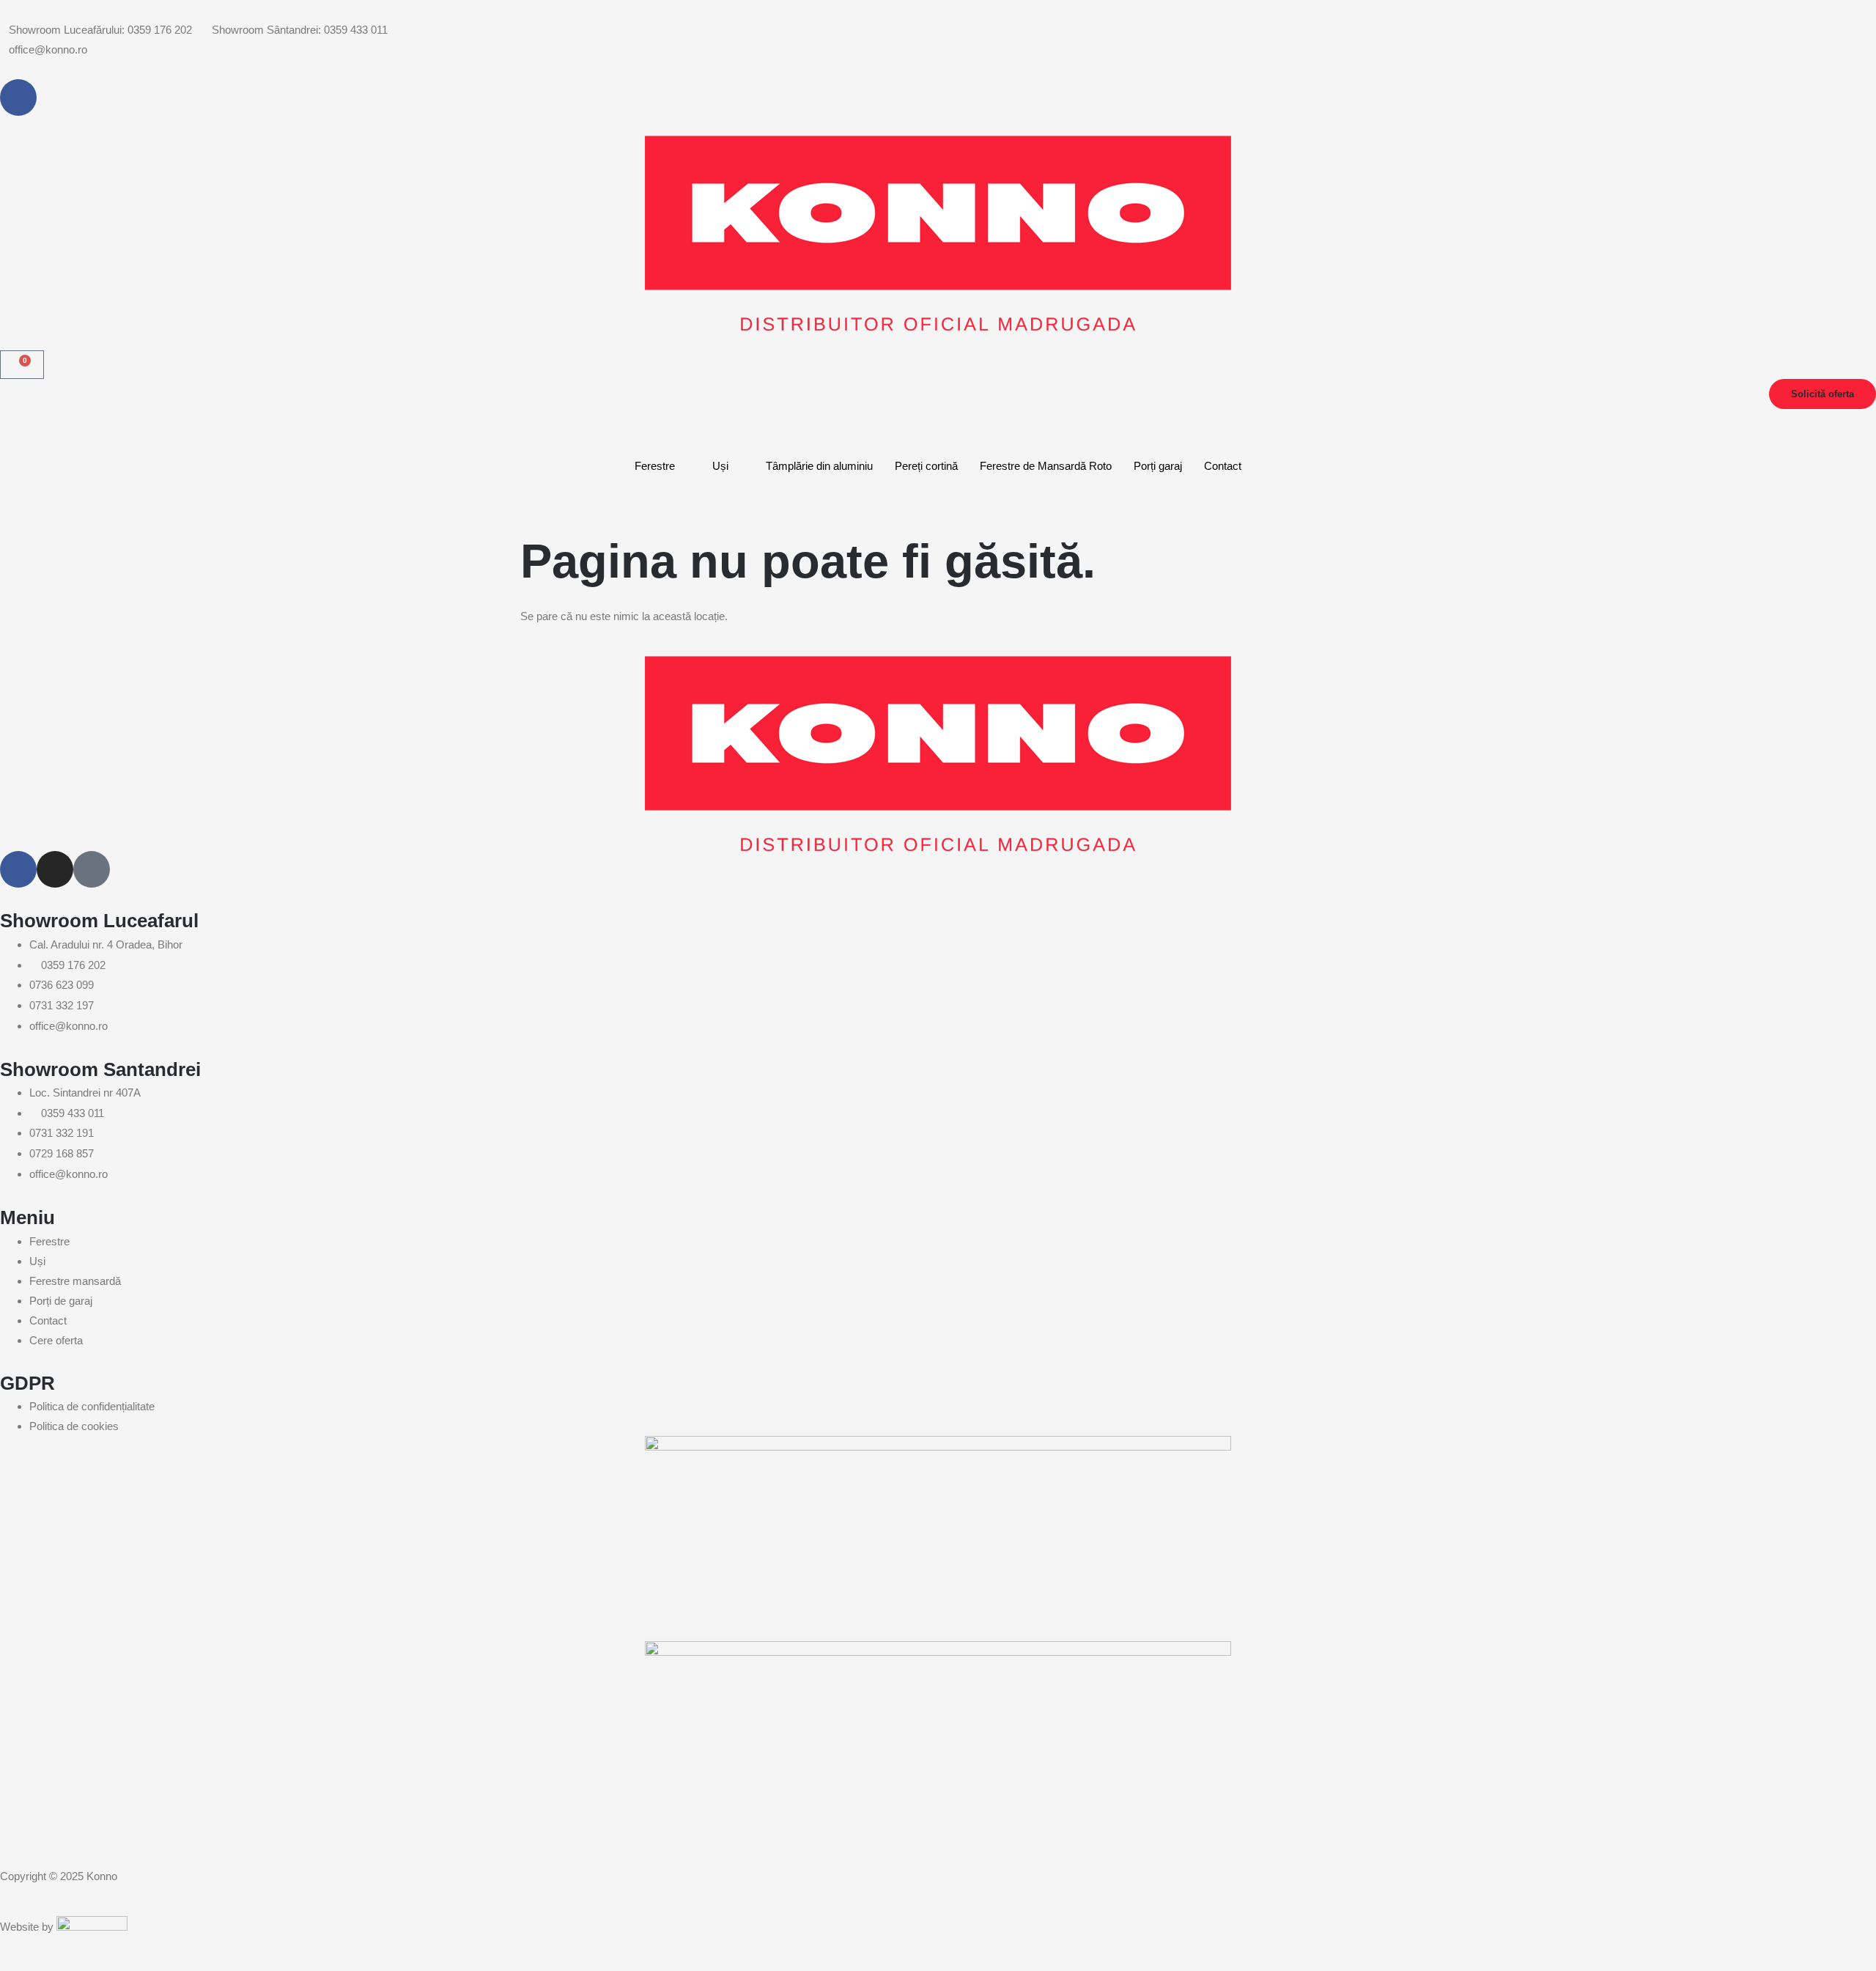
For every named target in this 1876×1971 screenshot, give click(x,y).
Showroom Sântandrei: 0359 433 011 (300, 30)
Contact (1223, 466)
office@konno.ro (48, 49)
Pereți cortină (926, 466)
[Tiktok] (92, 869)
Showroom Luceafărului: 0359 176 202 (100, 30)
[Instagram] (55, 869)
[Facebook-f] (18, 97)
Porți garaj (1158, 466)
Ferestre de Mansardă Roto (1046, 466)
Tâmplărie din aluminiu (819, 466)
